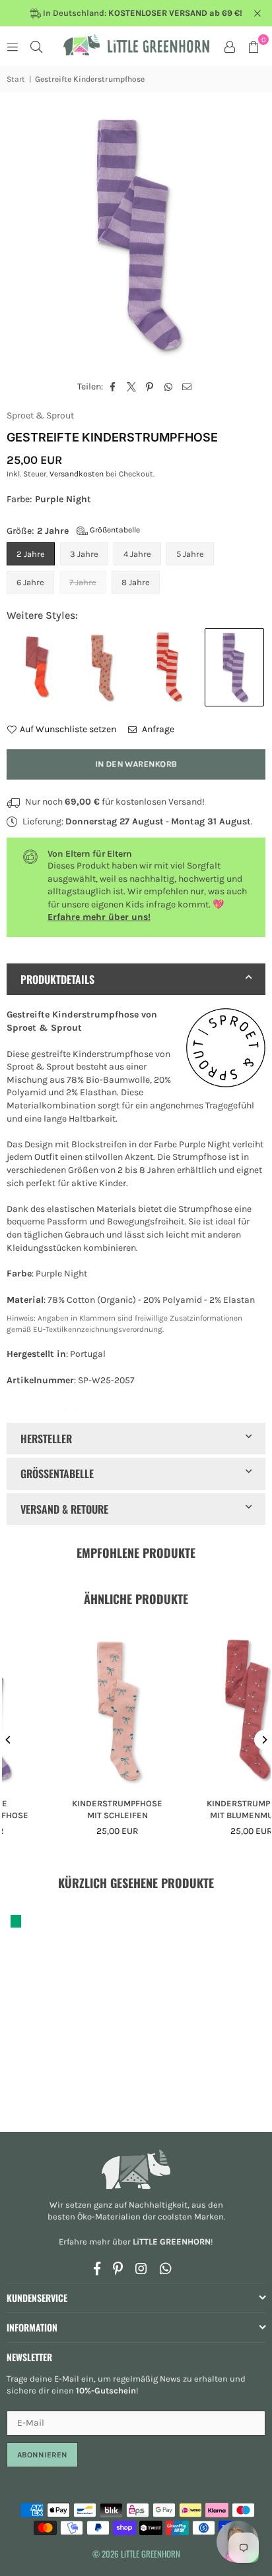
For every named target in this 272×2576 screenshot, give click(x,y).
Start (16, 79)
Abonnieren (42, 2455)
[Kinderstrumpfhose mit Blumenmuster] (210, 1707)
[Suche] (36, 46)
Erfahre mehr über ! (136, 2242)
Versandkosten (77, 474)
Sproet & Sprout (40, 415)
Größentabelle (114, 530)
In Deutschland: (142, 13)
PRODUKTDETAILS (57, 979)
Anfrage (157, 729)
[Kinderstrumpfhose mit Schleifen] (76, 1707)
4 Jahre (137, 554)
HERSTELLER (46, 1439)
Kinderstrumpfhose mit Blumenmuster (210, 1809)
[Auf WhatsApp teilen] (169, 387)
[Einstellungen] (230, 46)
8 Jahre (136, 582)
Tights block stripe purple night (61, 1406)
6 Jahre (30, 582)
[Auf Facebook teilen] (113, 387)
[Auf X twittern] (132, 387)
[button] (254, 46)
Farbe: (49, 499)
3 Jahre (84, 554)
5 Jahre (190, 554)
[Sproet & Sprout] (226, 1050)
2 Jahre (31, 554)
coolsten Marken (191, 2217)
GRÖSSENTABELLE (57, 1474)
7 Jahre (83, 582)
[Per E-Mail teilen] (187, 387)
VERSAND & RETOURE (64, 1509)
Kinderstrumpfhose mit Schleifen (76, 1809)
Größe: (73, 531)
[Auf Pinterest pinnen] (150, 387)
